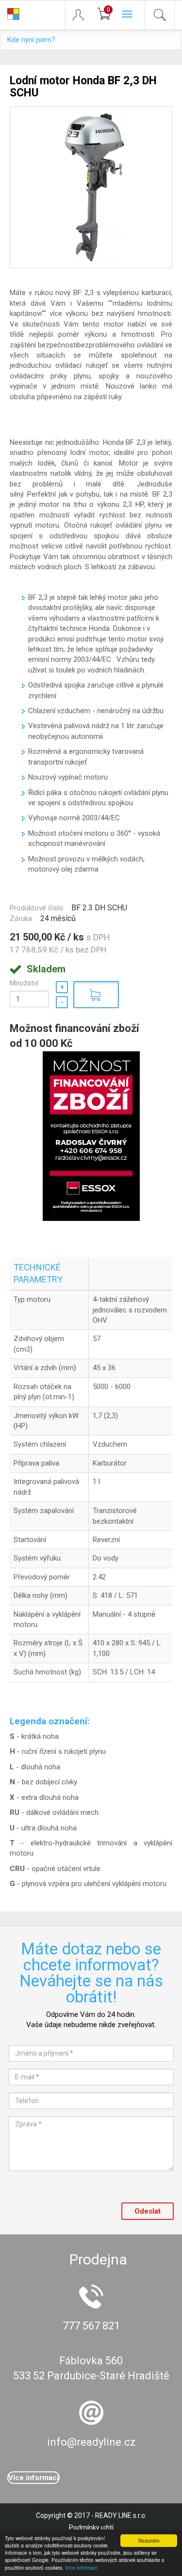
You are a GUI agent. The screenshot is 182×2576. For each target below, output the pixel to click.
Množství (24, 983)
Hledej (160, 15)
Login (83, 15)
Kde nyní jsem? (31, 40)
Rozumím (149, 2540)
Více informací (81, 2568)
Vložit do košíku (96, 995)
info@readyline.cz (91, 2442)
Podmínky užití (91, 2528)
